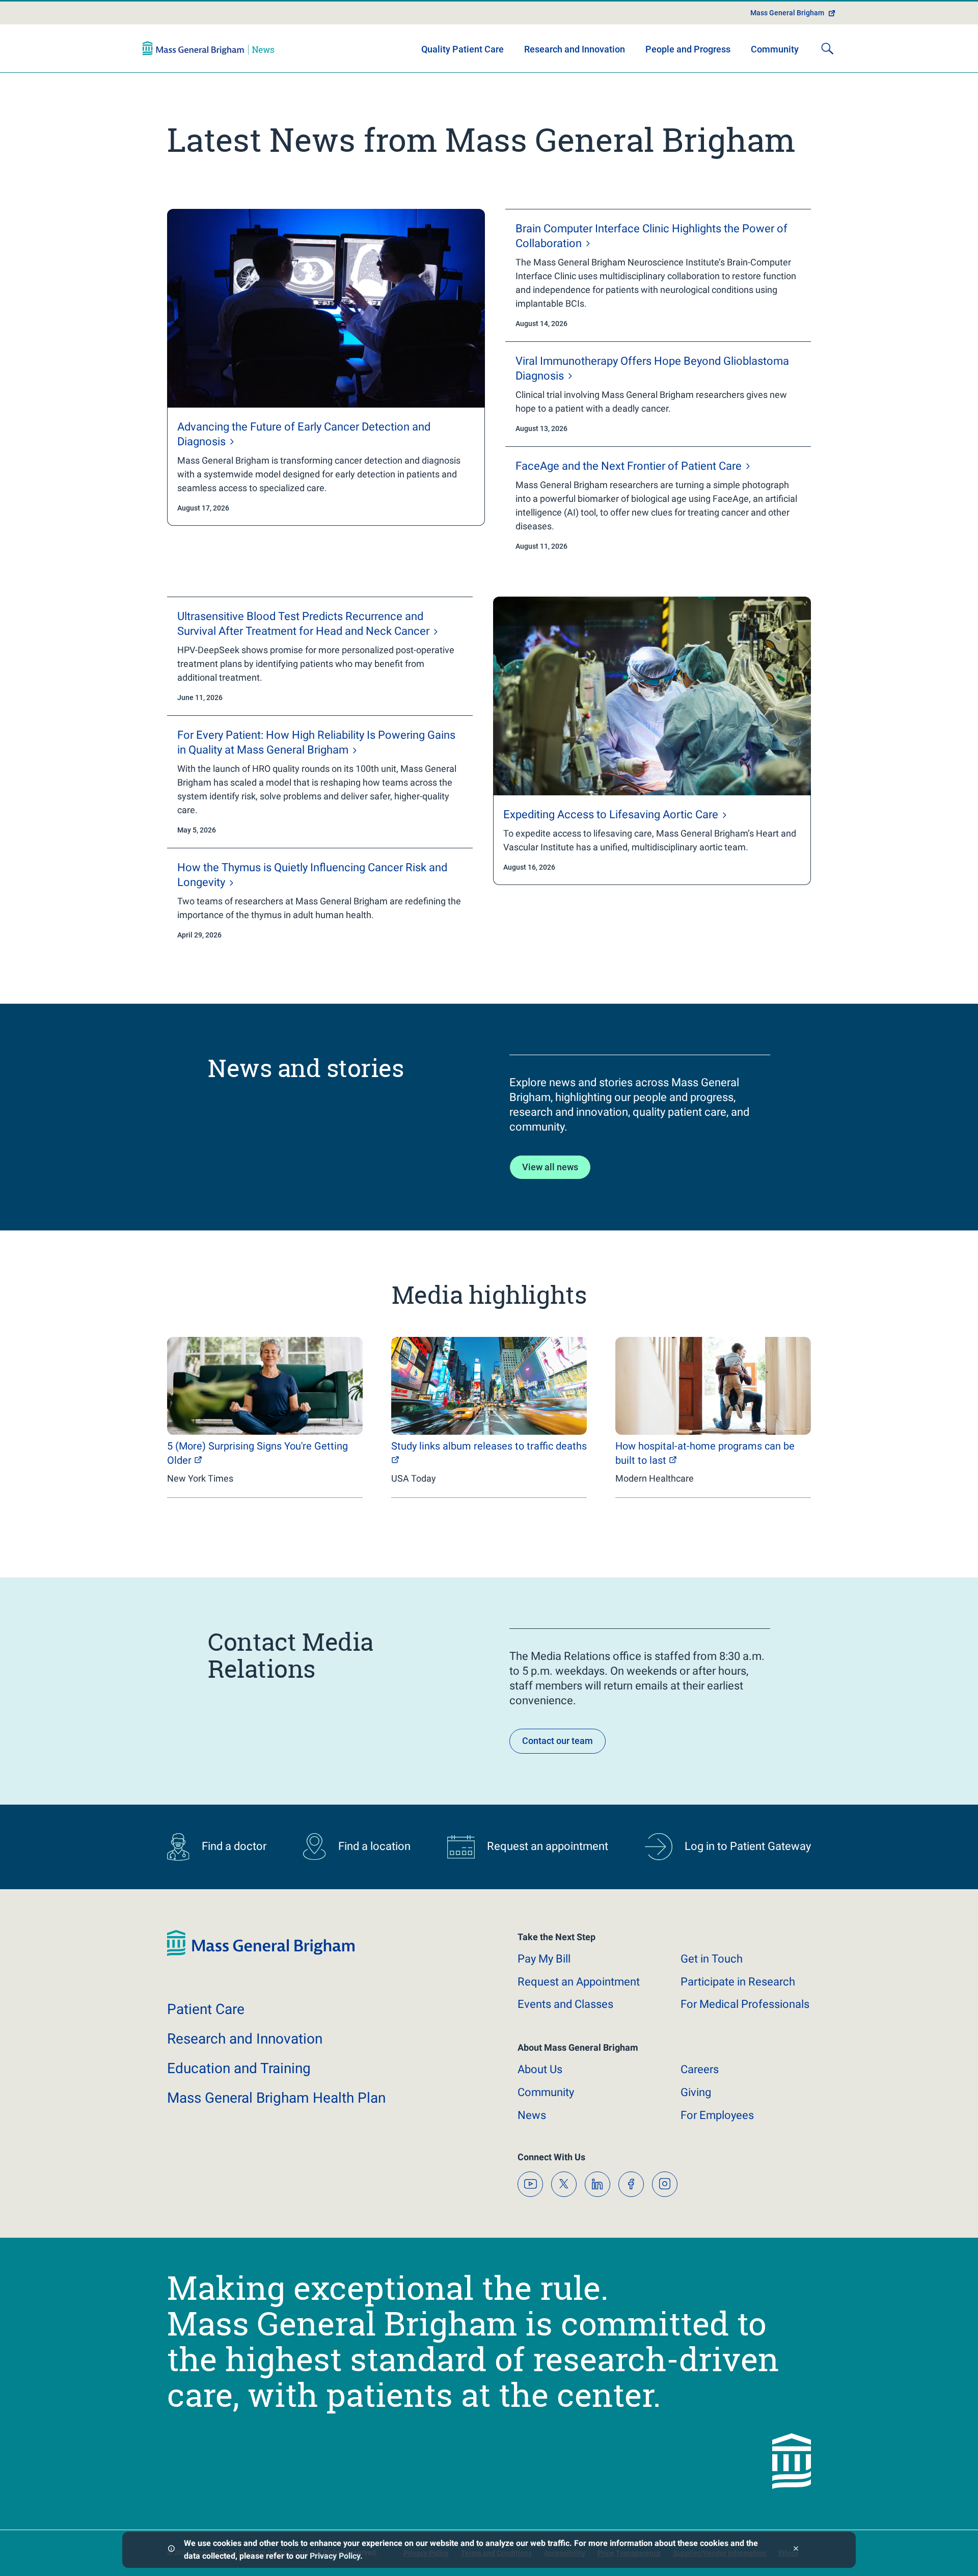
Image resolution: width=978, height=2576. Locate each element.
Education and (239, 2068)
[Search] (827, 48)
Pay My (544, 1959)
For (717, 2115)
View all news (550, 1167)
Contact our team (558, 1741)
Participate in (738, 1982)
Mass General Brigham (787, 13)
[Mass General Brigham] (208, 48)
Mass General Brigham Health (276, 2098)
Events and (565, 2004)
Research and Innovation (575, 49)
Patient (206, 2009)
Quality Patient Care (463, 49)
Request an (579, 1982)
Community (775, 49)
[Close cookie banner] (796, 2550)
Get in (712, 1959)
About (540, 2069)
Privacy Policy (335, 2556)
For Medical (745, 2004)
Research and (245, 2039)
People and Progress (688, 49)
